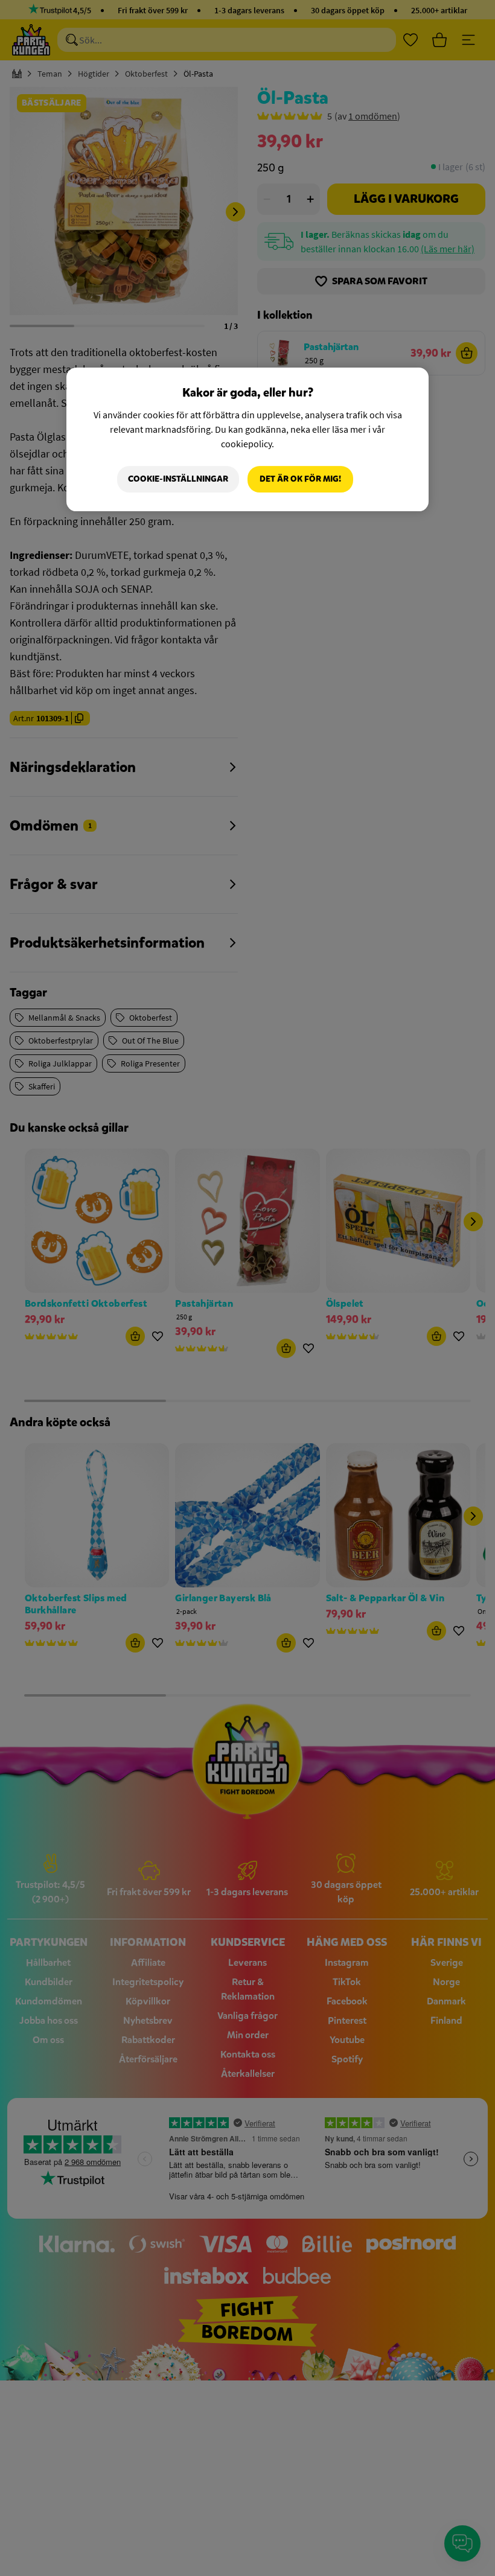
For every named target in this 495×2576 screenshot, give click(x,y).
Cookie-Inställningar (178, 479)
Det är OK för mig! (300, 479)
